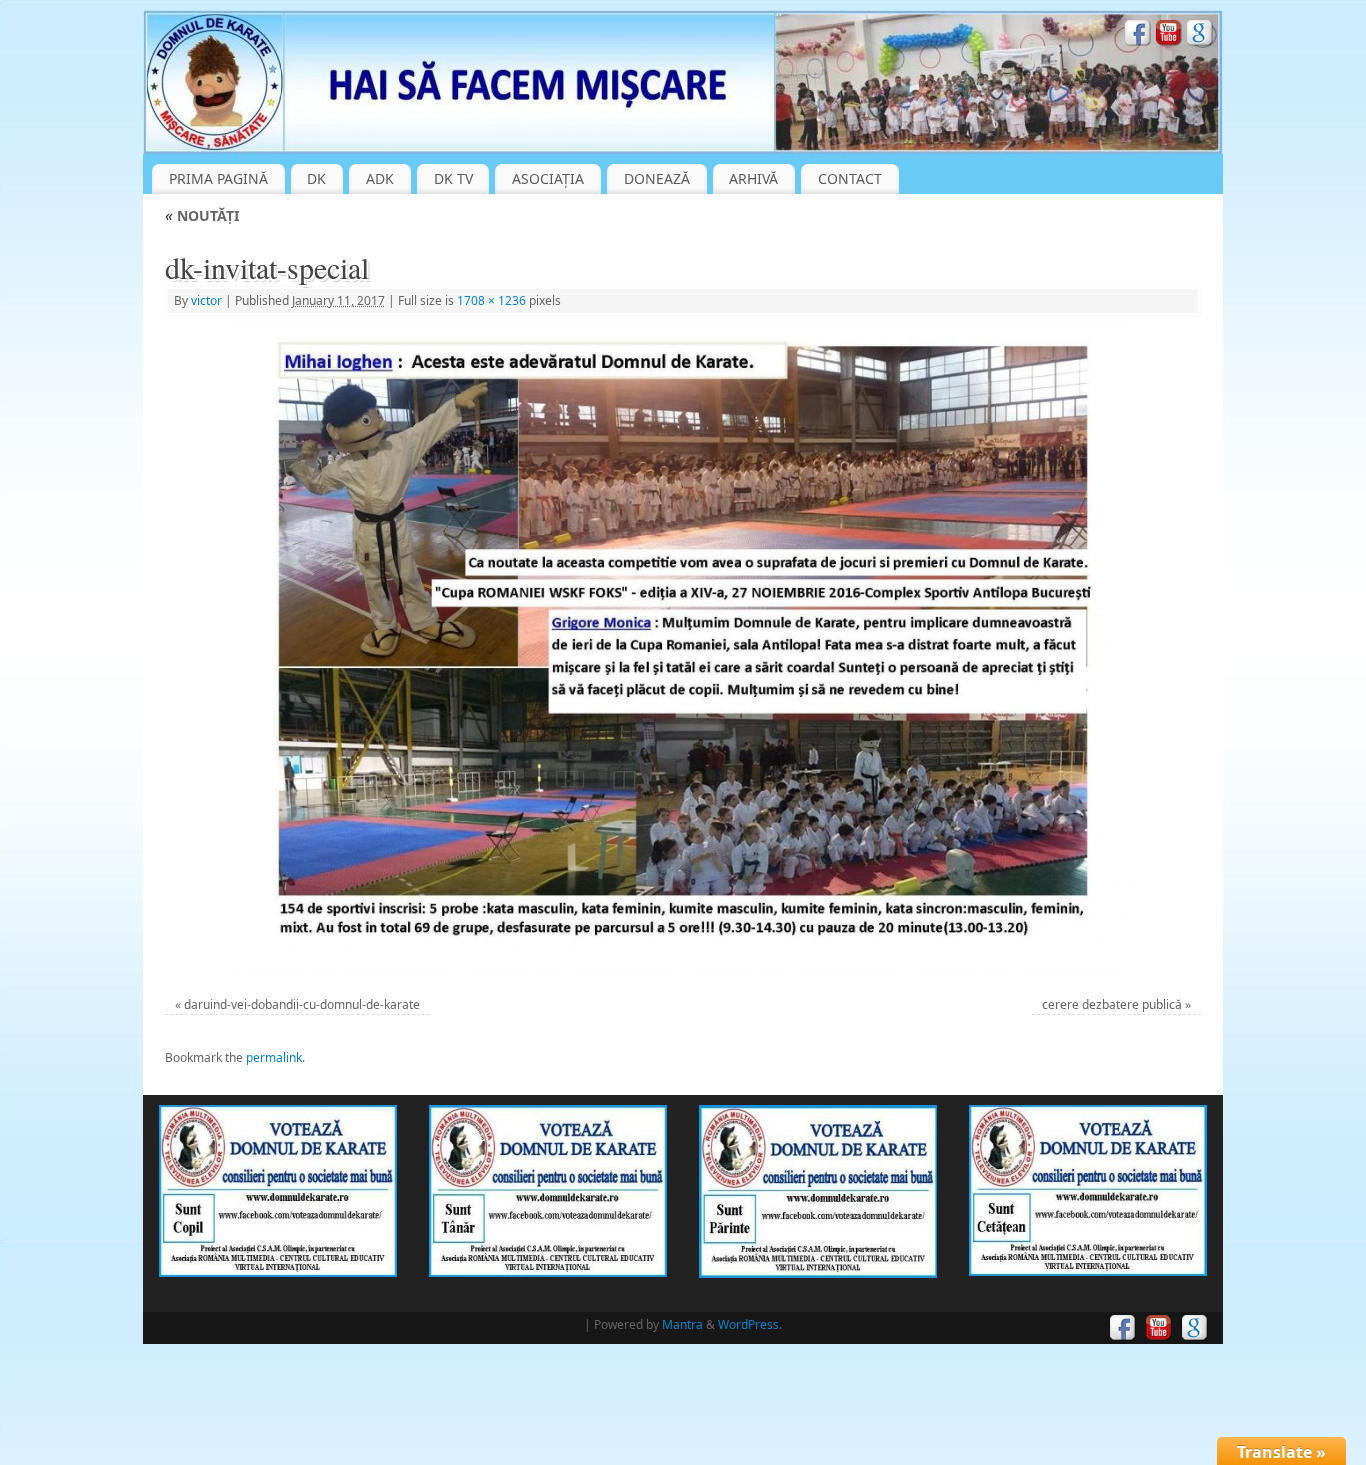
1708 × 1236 (491, 300)
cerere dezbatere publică (1112, 1004)
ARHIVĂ (753, 178)
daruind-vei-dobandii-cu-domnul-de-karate (302, 1004)
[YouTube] (1169, 35)
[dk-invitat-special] (683, 648)
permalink (274, 1057)
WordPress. (750, 1324)
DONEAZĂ (657, 178)
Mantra (682, 1324)
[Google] (1200, 35)
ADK (380, 178)
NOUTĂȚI (202, 215)
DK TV (453, 178)
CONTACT (850, 178)
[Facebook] (1138, 35)
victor (206, 300)
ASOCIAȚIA (548, 178)
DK (316, 178)
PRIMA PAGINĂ (218, 178)
